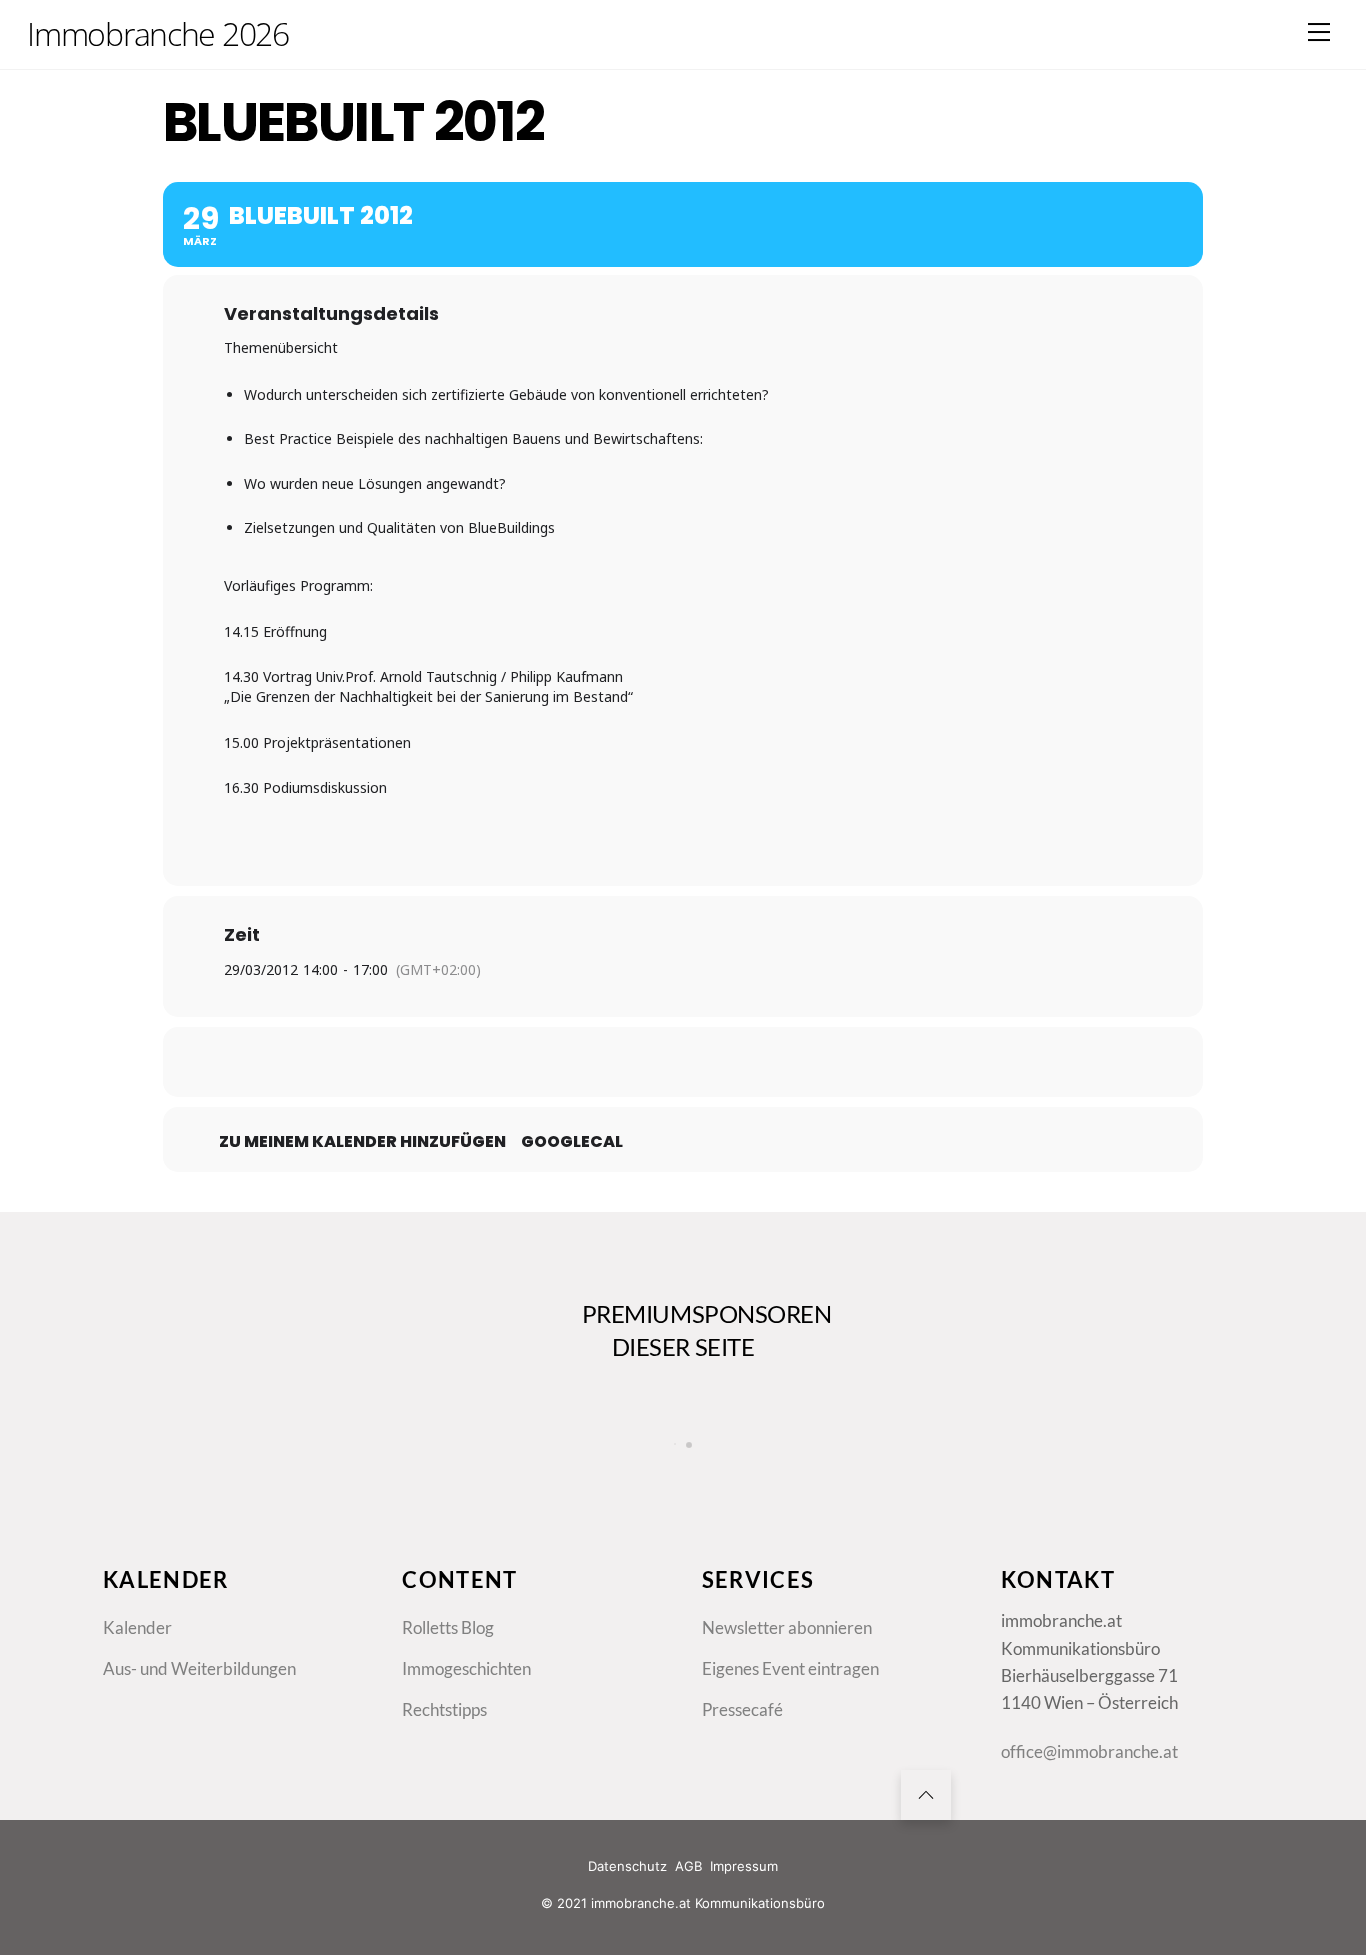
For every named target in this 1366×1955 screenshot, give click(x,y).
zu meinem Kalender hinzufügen (362, 1142)
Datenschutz (627, 1866)
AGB (688, 1866)
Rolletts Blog (448, 1627)
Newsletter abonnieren (787, 1627)
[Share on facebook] (583, 1062)
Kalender (137, 1627)
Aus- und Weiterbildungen (199, 1668)
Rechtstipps (444, 1709)
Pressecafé (742, 1709)
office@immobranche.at (1089, 1751)
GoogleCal (572, 1142)
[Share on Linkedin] (683, 1062)
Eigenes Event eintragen (790, 1668)
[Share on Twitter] (633, 1062)
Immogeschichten (466, 1668)
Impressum (744, 1866)
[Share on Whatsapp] (733, 1062)
